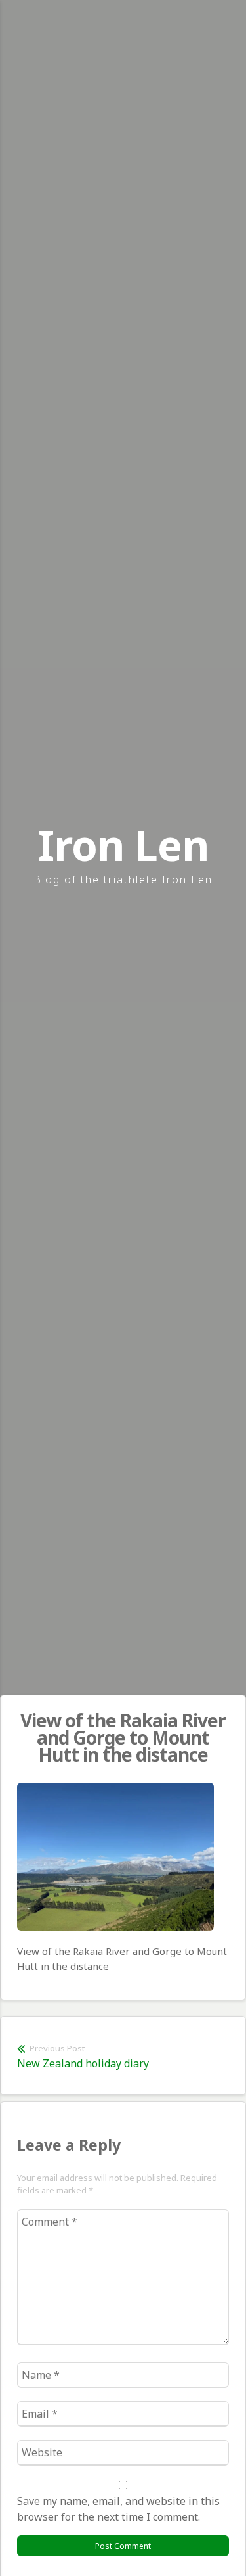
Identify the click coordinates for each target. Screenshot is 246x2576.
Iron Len (123, 845)
